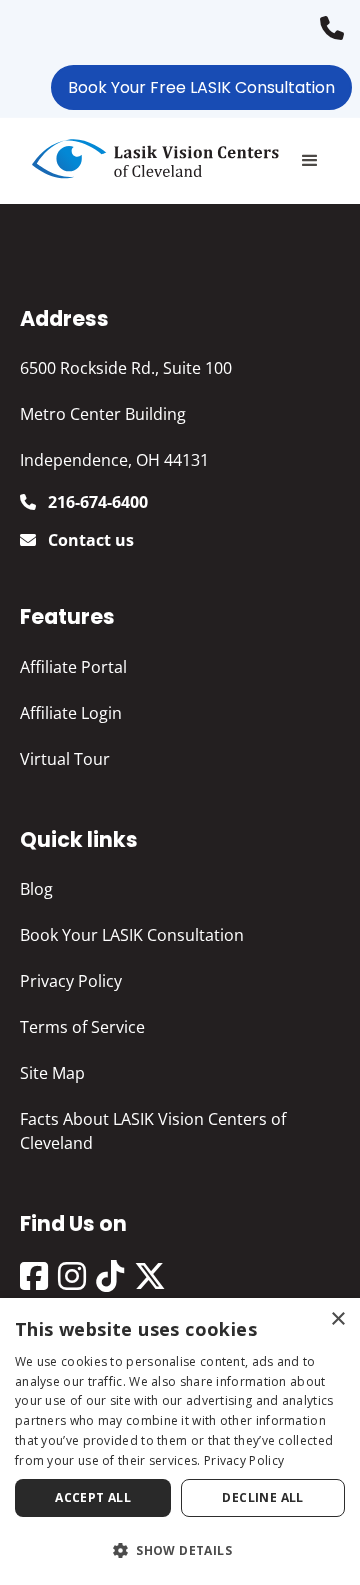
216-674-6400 (337, 21)
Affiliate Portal (73, 667)
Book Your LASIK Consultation (132, 935)
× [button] (337, 1319)
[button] (310, 161)
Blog (36, 889)
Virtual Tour (65, 759)
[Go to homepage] (150, 161)
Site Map (52, 1073)
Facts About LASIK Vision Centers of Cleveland (153, 1131)
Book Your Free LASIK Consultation (201, 87)
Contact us (89, 540)
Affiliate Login (71, 713)
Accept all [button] (93, 1497)
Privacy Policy (71, 981)
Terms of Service (82, 1027)
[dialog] (180, 1441)
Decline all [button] (262, 1497)
